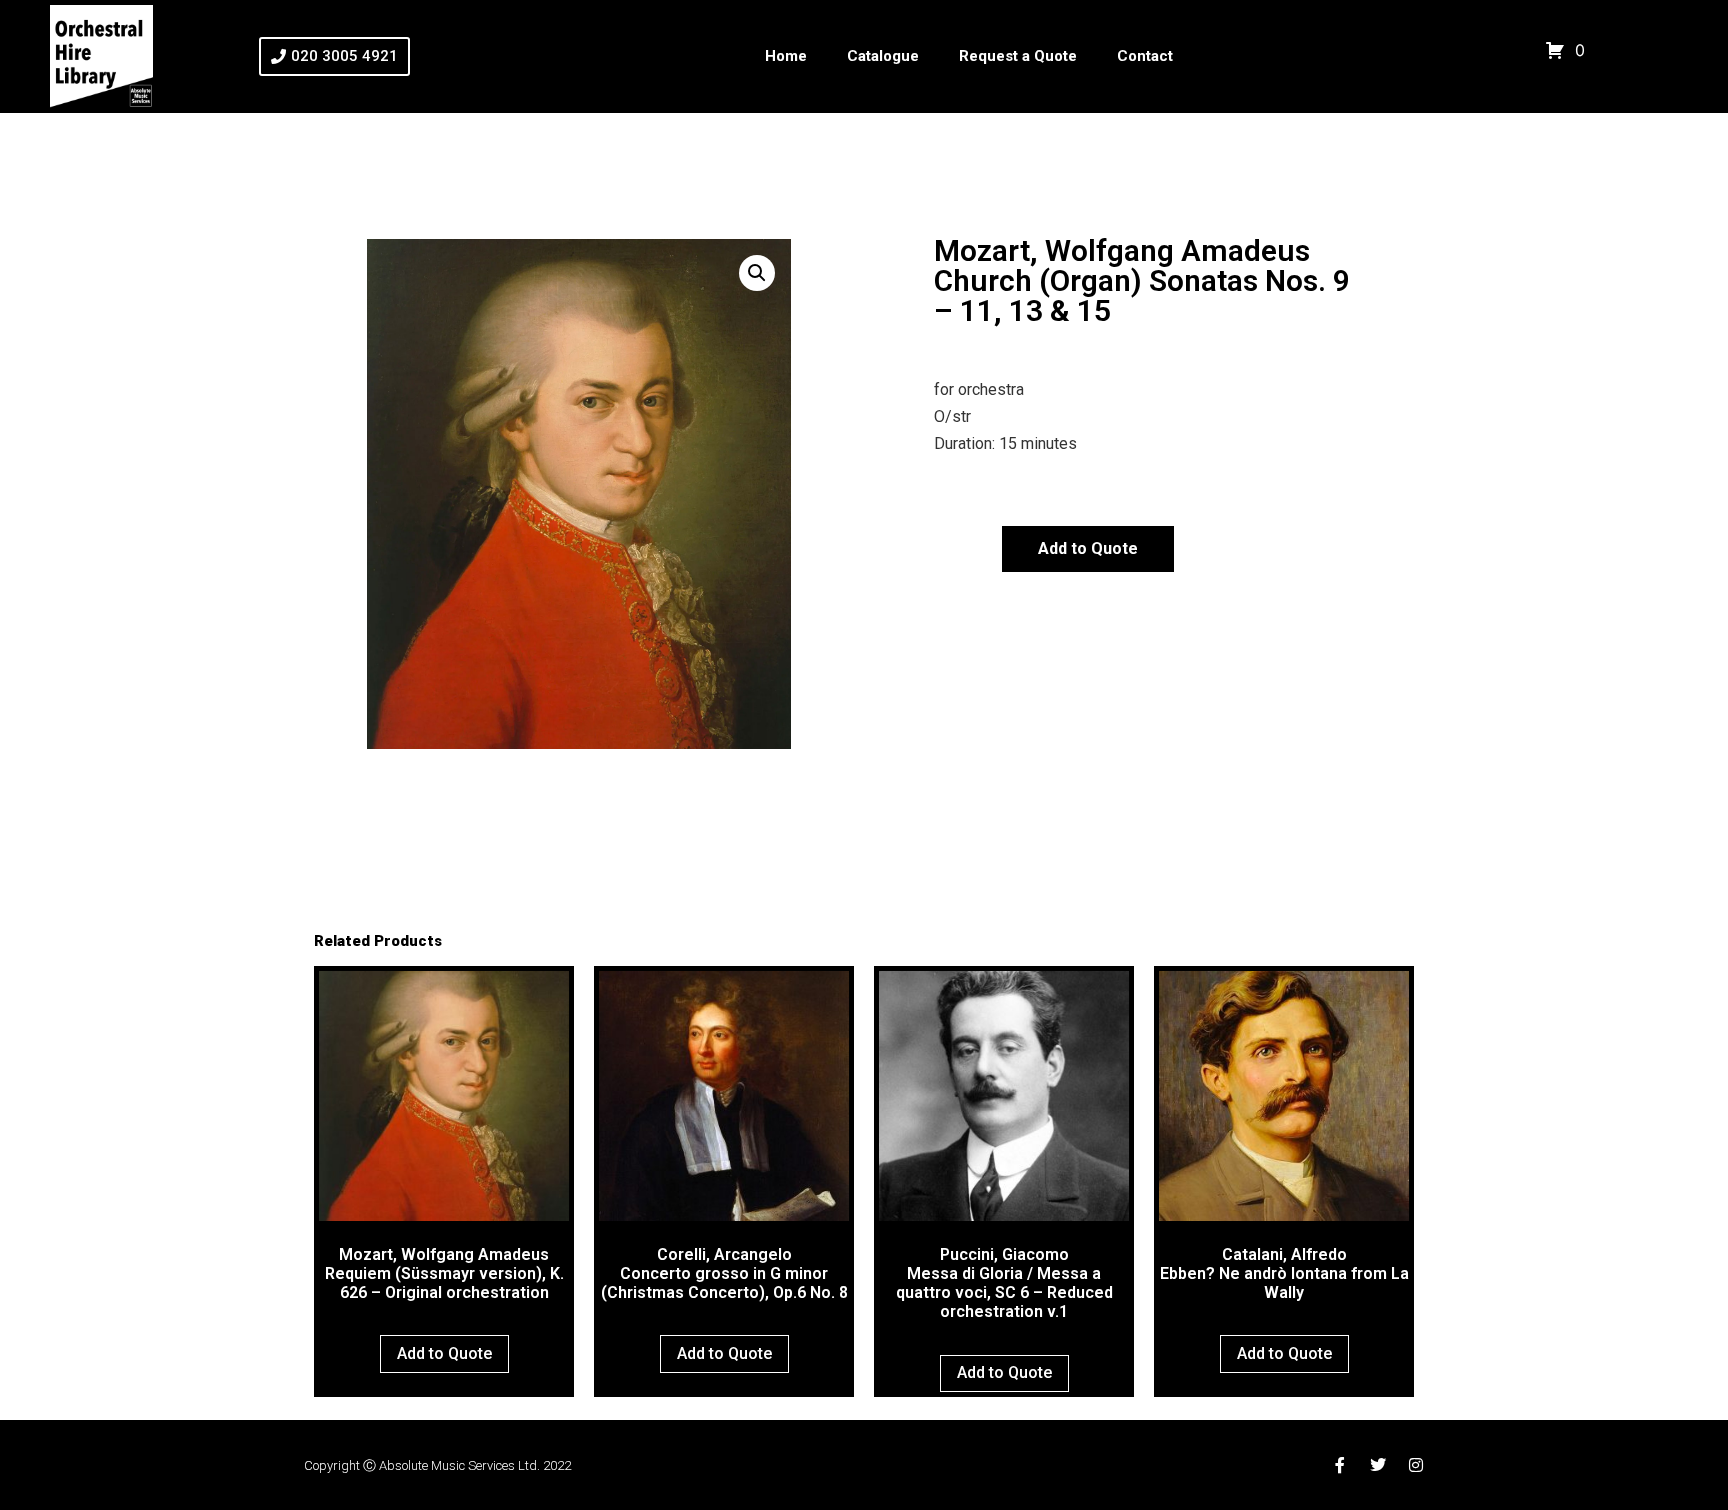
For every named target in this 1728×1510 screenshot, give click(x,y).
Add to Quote (1088, 548)
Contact (1145, 56)
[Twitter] (1378, 1465)
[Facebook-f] (1340, 1465)
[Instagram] (1416, 1465)
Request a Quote (1018, 56)
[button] (757, 273)
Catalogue (883, 56)
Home (786, 56)
